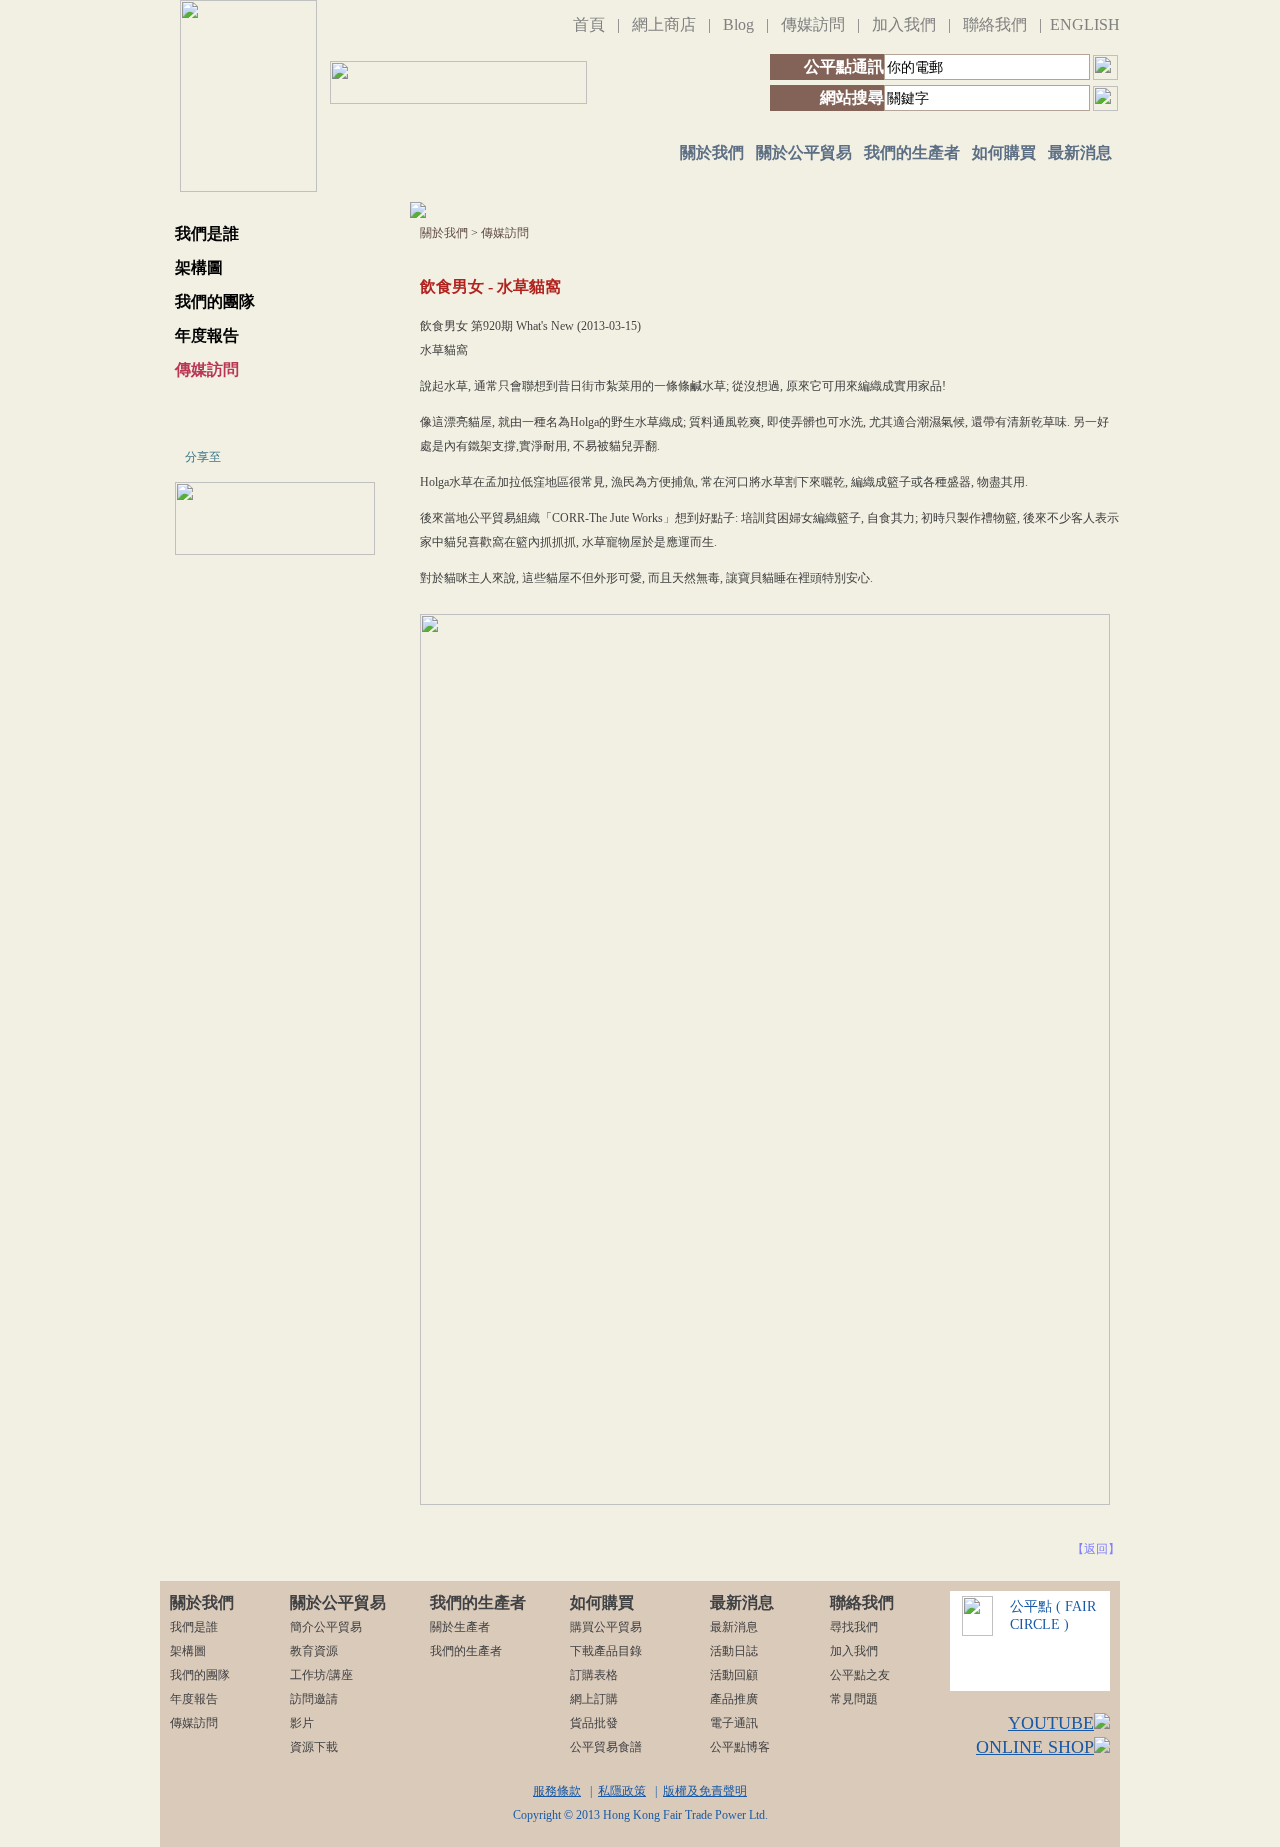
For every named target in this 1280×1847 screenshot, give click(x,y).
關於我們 (712, 152)
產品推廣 (734, 1699)
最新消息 (1080, 152)
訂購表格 (594, 1675)
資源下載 (314, 1747)
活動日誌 (734, 1651)
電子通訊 (734, 1723)
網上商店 (664, 24)
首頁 (589, 24)
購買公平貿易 (606, 1627)
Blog (738, 24)
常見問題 (854, 1699)
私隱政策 (622, 1791)
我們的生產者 (912, 152)
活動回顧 (734, 1675)
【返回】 (1096, 1549)
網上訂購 (594, 1699)
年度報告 (207, 335)
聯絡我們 (995, 24)
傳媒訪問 (813, 24)
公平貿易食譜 (606, 1747)
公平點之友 (860, 1675)
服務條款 (557, 1791)
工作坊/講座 (321, 1675)
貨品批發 (594, 1723)
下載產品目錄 (606, 1651)
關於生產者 (460, 1627)
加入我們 (904, 24)
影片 (302, 1723)
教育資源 (314, 1651)
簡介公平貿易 (326, 1627)
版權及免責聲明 (705, 1791)
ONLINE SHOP (1035, 1747)
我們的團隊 (215, 301)
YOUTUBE (1051, 1723)
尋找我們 (854, 1627)
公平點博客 (740, 1747)
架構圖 (199, 267)
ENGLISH (1085, 24)
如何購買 (1004, 152)
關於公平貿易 (804, 152)
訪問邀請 (314, 1699)
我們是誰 (207, 233)
